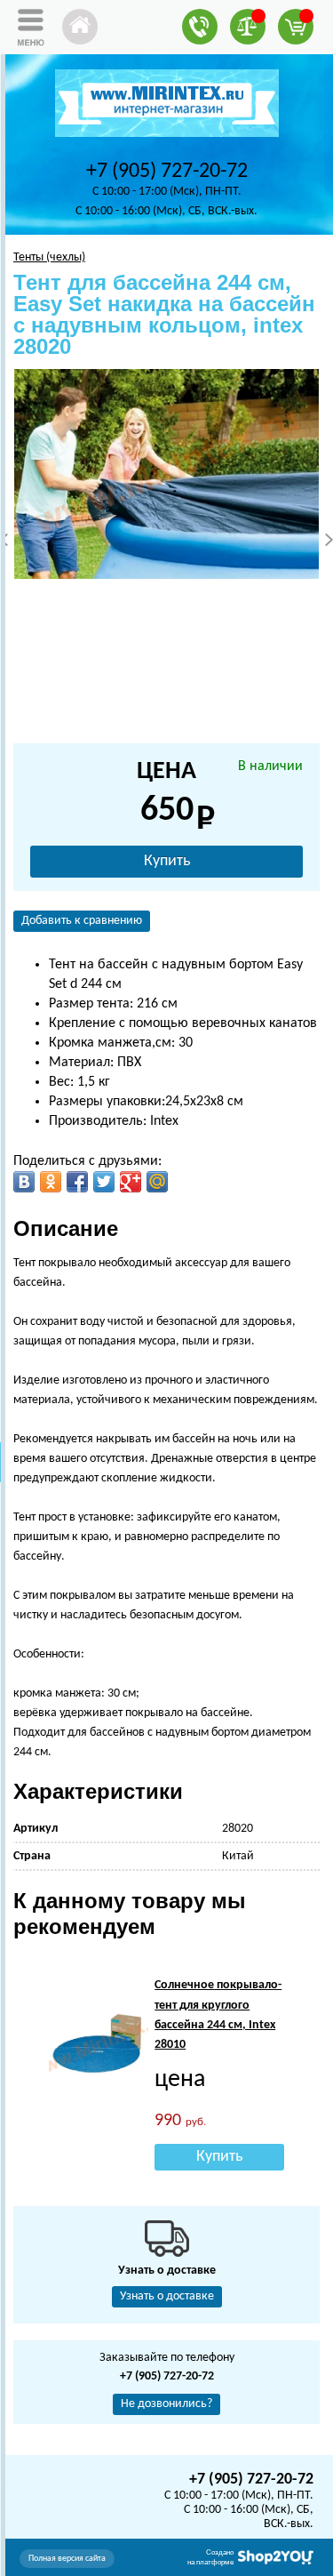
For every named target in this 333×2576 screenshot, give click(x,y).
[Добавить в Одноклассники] (51, 1182)
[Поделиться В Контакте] (24, 1182)
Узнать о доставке (167, 2296)
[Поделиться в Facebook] (77, 1182)
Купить (167, 861)
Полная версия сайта (67, 2559)
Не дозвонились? (166, 2404)
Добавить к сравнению (82, 921)
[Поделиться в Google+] (131, 1182)
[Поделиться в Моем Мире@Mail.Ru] (157, 1182)
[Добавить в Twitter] (104, 1182)
